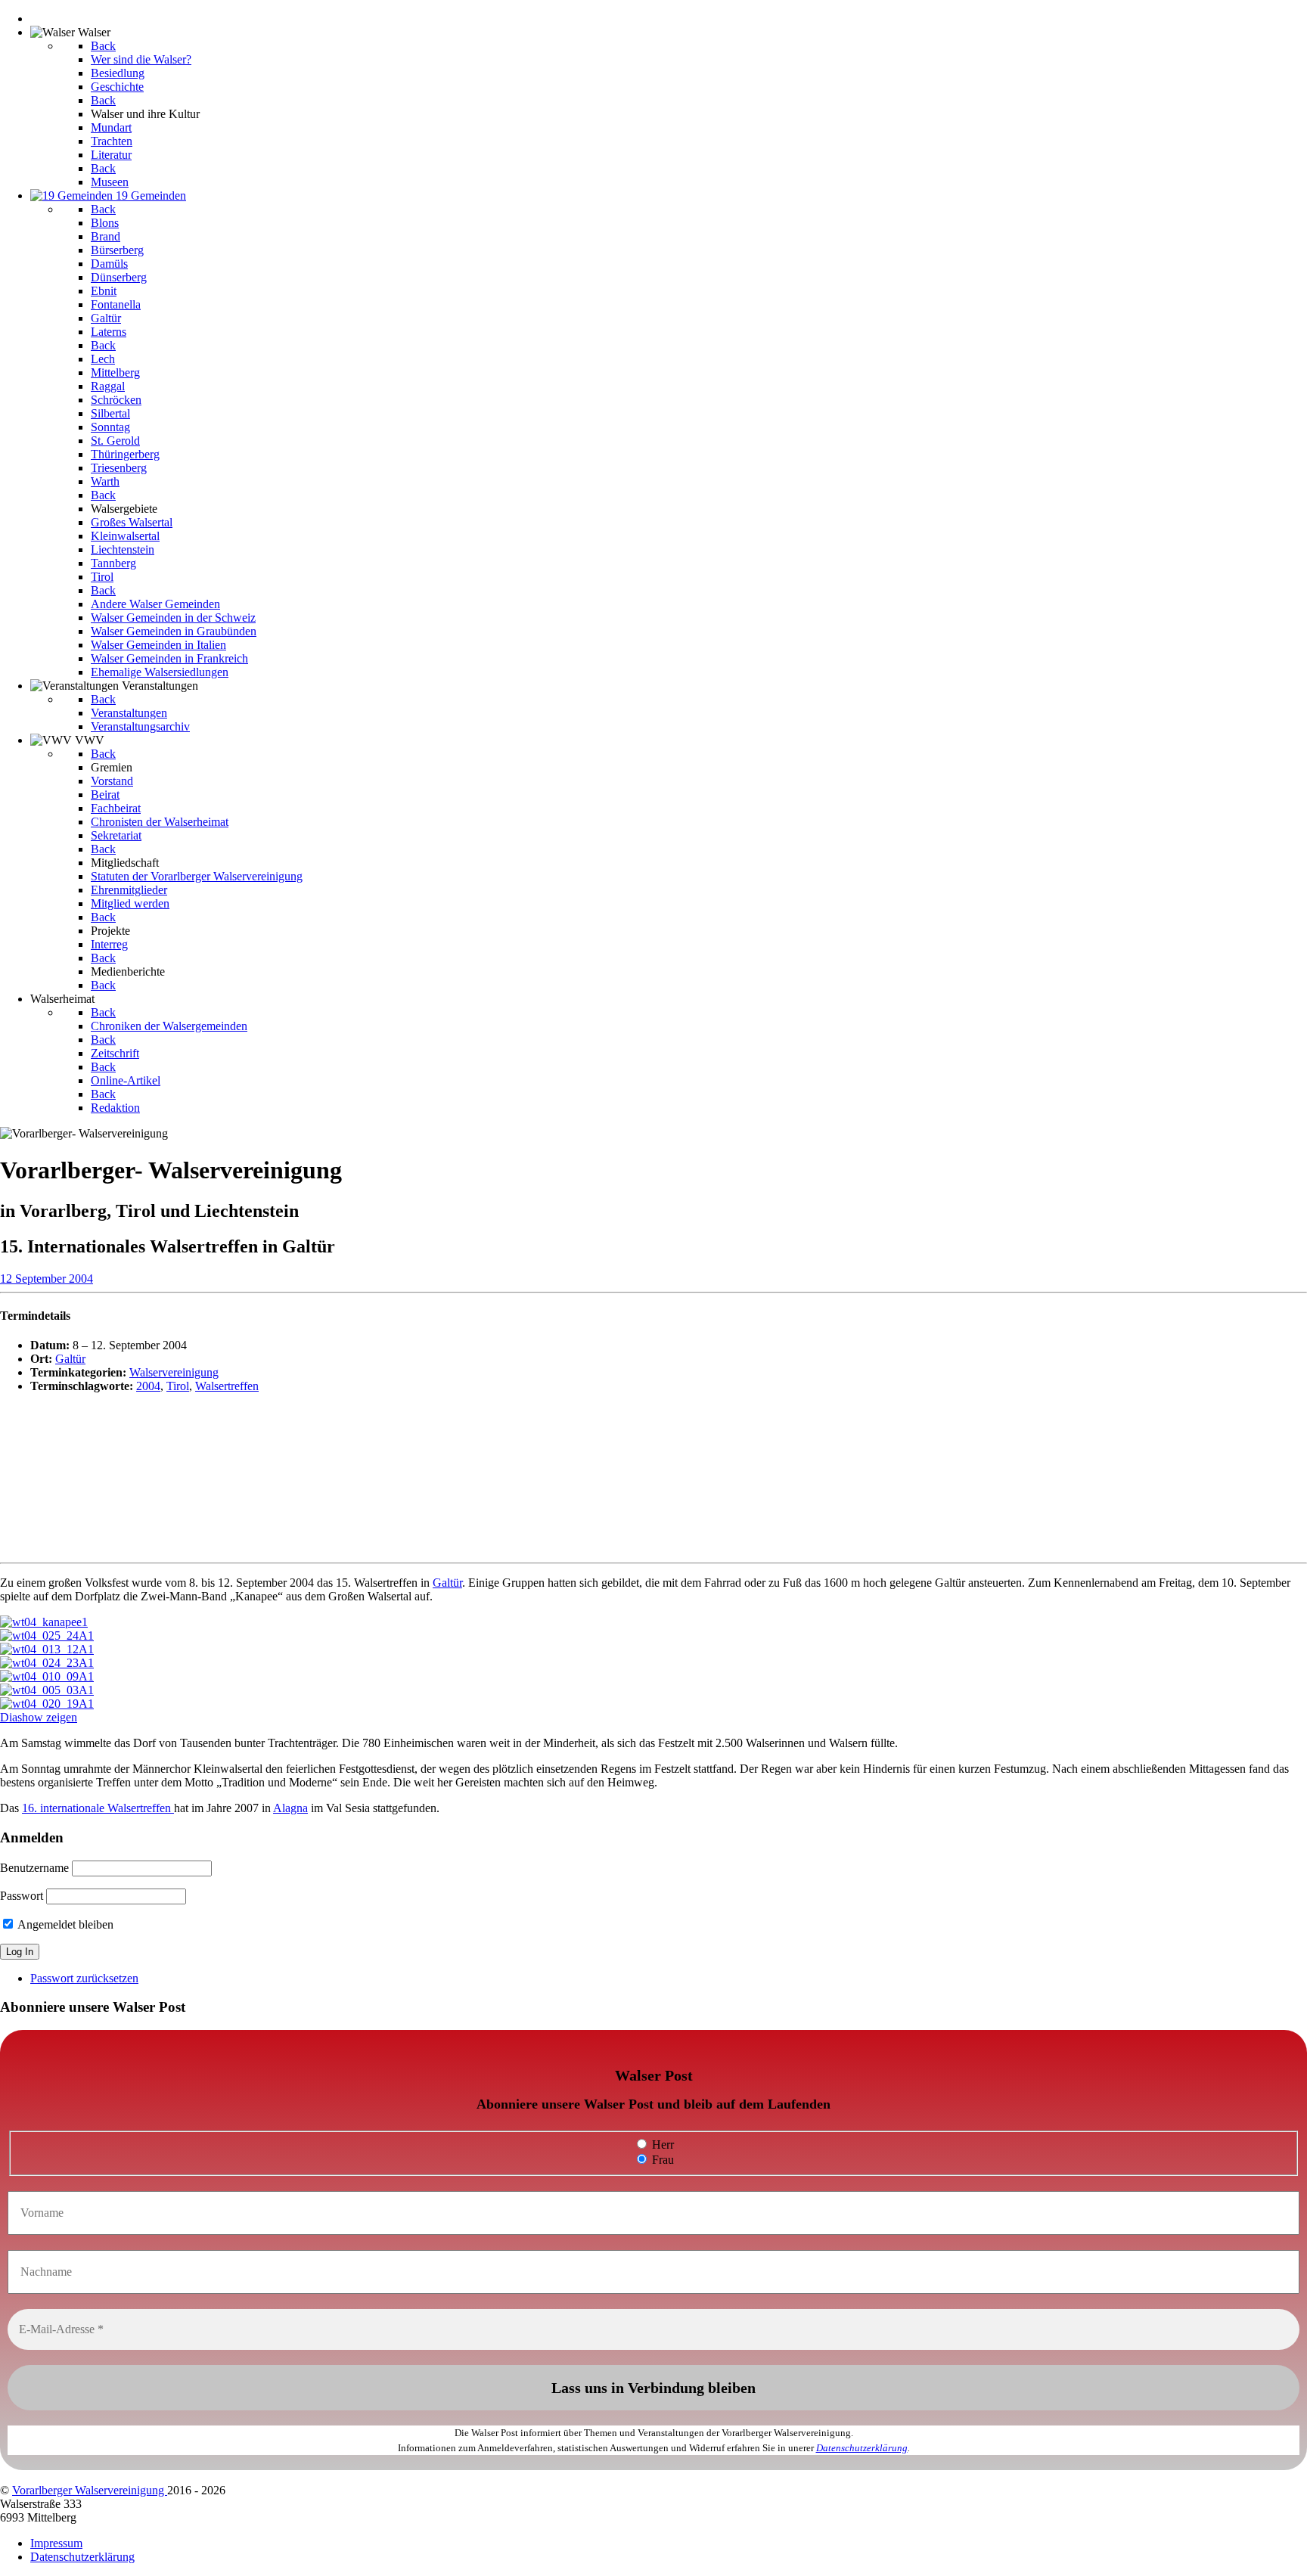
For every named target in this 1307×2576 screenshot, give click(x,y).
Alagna (290, 1808)
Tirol (178, 1386)
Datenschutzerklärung (862, 2448)
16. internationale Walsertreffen (98, 1808)
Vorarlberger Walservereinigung (90, 2490)
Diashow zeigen (39, 1717)
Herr (661, 2145)
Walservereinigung (174, 1372)
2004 (148, 1386)
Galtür (70, 1359)
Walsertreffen (227, 1386)
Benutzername (34, 1868)
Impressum (56, 2543)
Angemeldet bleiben (64, 1924)
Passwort (22, 1896)
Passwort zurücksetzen (84, 1978)
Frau (661, 2160)
